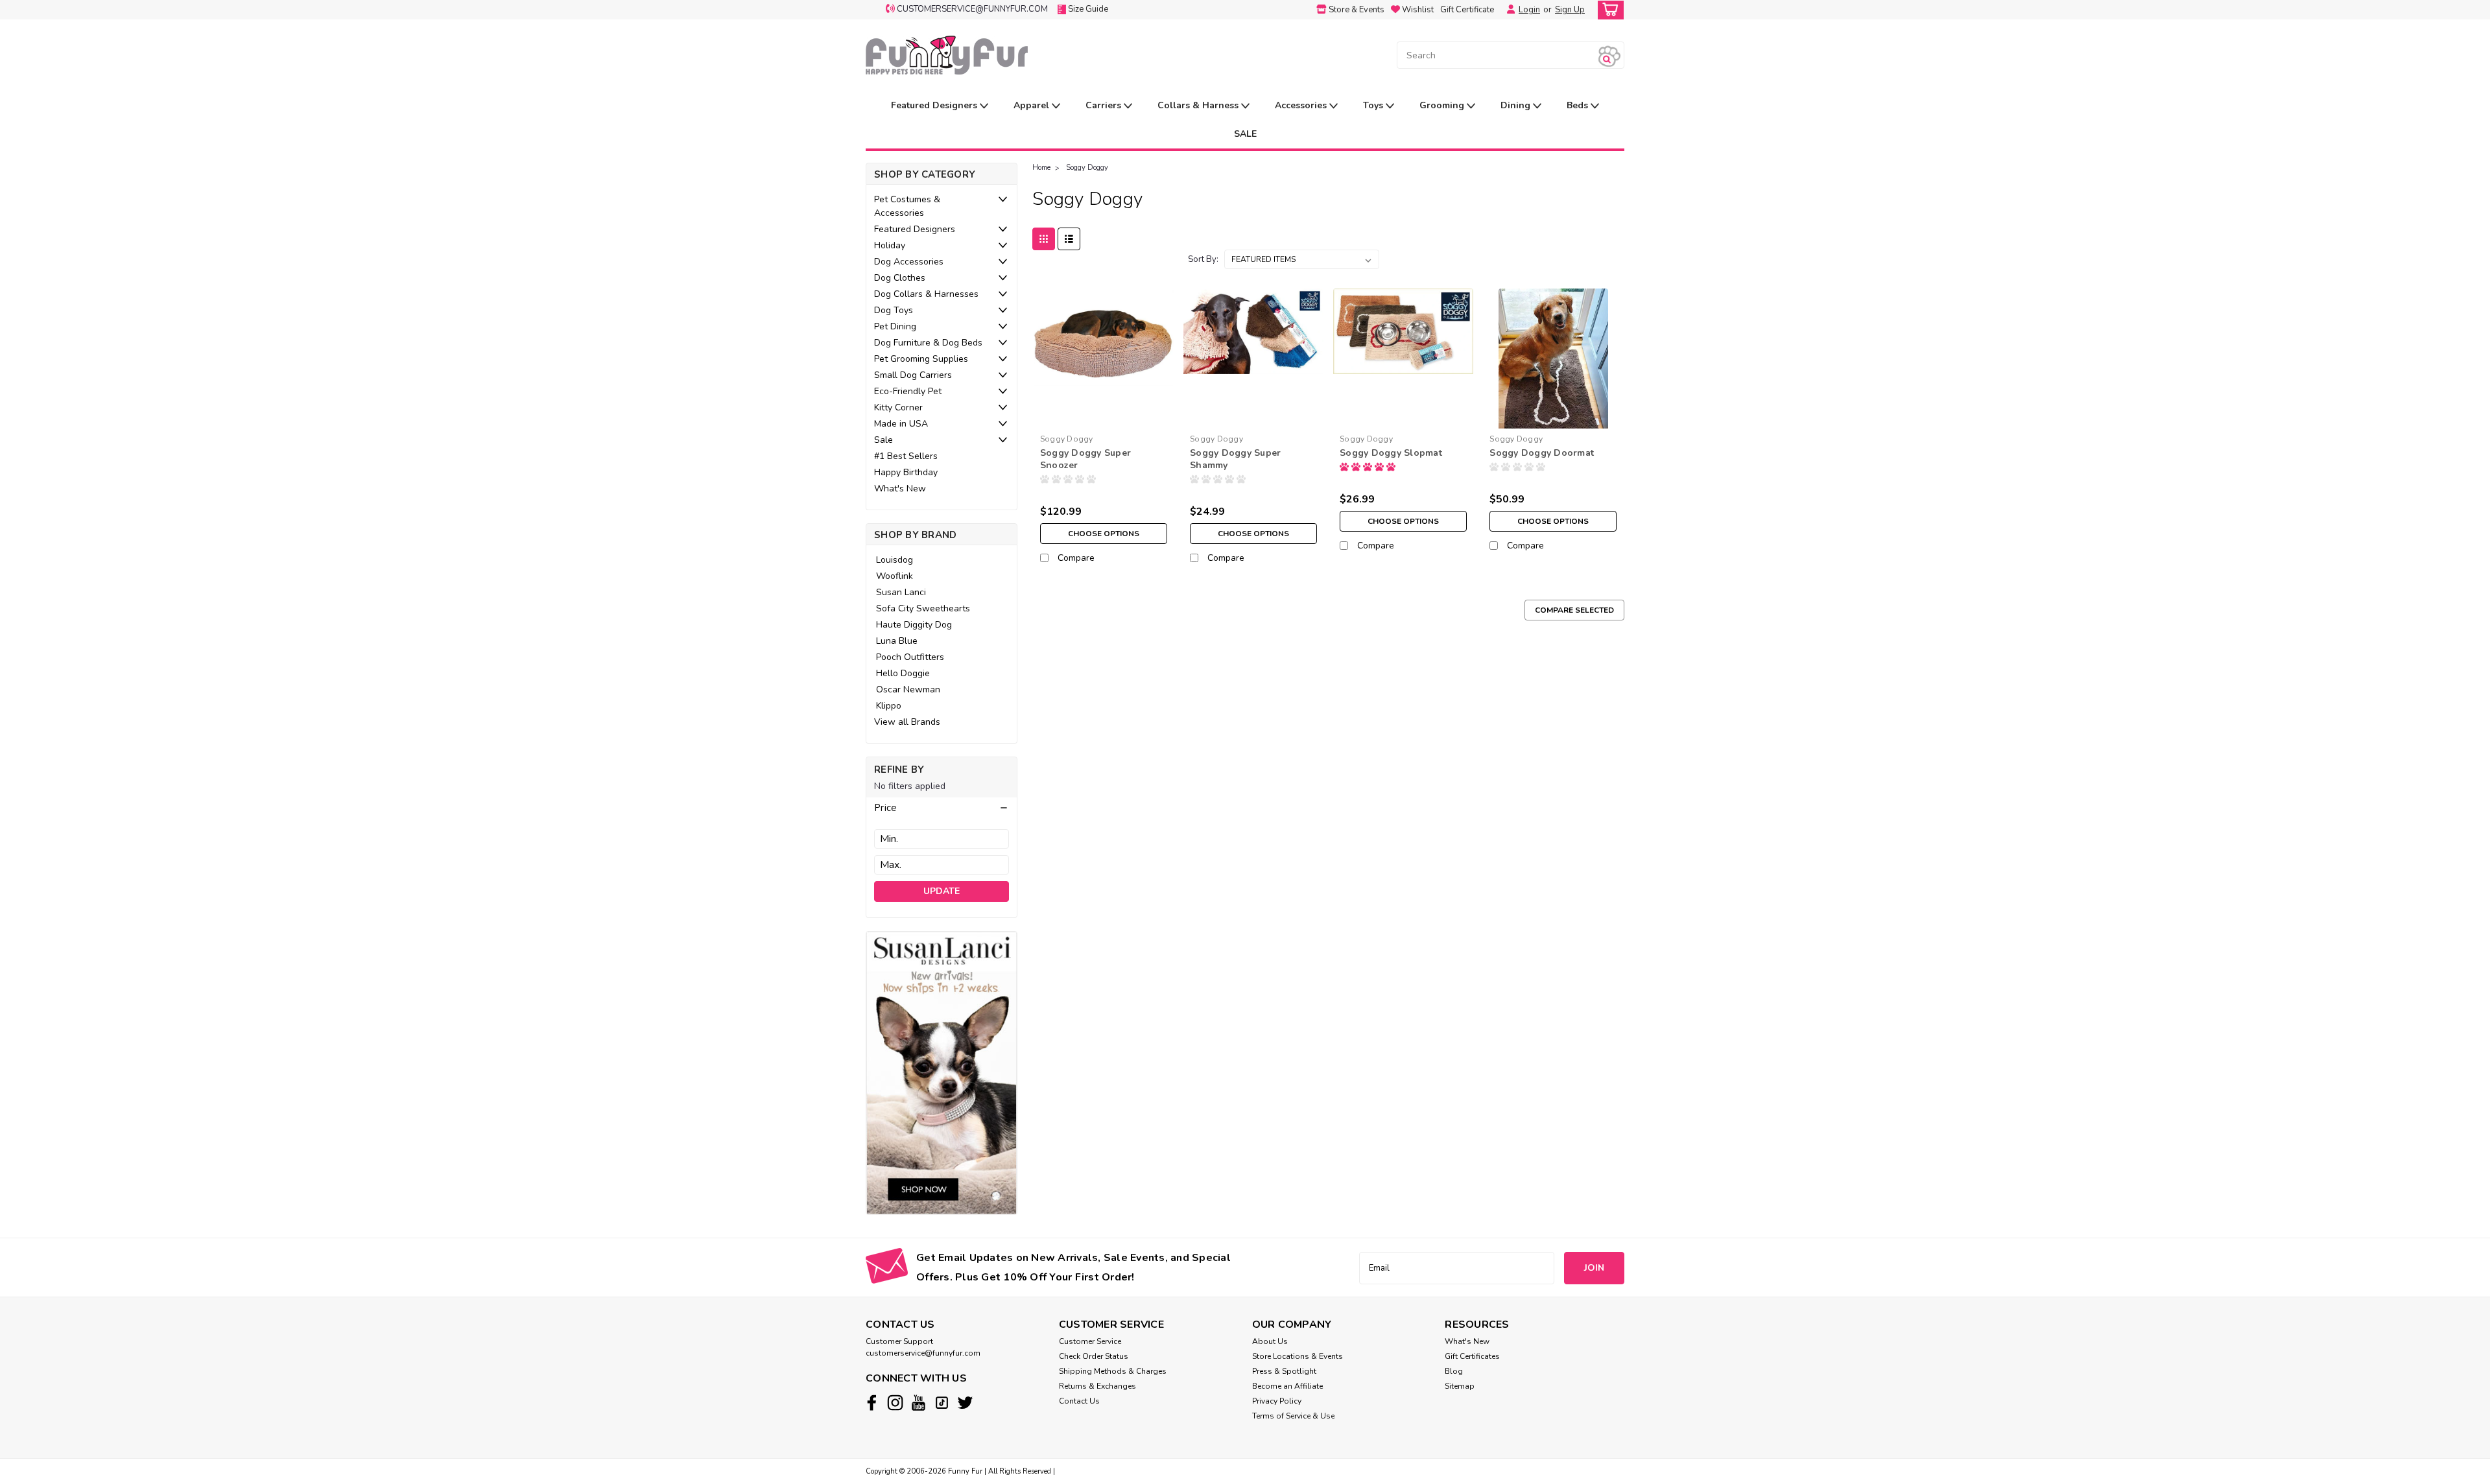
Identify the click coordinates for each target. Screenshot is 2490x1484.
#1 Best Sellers (906, 456)
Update (942, 891)
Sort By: (1203, 259)
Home (1041, 168)
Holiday (890, 245)
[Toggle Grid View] (1044, 239)
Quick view (1103, 418)
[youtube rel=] (919, 1403)
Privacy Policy (1277, 1401)
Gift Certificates (1472, 1356)
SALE (1245, 134)
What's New (900, 489)
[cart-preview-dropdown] (1608, 10)
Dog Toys (894, 310)
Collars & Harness (1199, 105)
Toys (1374, 105)
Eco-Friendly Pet (908, 391)
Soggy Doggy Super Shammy (1235, 459)
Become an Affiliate (1287, 1386)
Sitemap (1460, 1386)
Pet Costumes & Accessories (907, 206)
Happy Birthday (906, 472)
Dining (1517, 105)
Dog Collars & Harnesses (926, 294)
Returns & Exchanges (1097, 1386)
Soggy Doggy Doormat (1542, 453)
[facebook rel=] (872, 1403)
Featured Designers (935, 105)
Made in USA (901, 424)
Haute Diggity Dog (914, 625)
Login (1529, 10)
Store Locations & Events (1298, 1356)
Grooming (1443, 105)
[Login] (1508, 10)
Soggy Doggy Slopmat (1391, 453)
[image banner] (942, 1072)
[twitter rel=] (965, 1403)
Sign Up (1570, 10)
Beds (1579, 105)
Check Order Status (1094, 1356)
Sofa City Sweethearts (923, 608)
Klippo (889, 706)
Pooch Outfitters (910, 657)
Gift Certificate (1467, 10)
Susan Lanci (901, 592)
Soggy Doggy (1087, 168)
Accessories (1302, 105)
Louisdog (895, 560)
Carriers (1105, 105)
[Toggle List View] (1069, 239)
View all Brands (907, 722)
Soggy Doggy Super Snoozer (1085, 459)
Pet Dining (895, 326)
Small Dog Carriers (913, 375)
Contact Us (1079, 1401)
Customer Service (1090, 1341)
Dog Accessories (909, 262)
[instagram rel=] (895, 1403)
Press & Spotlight (1284, 1371)
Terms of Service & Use (1293, 1416)
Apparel (1033, 105)
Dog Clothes (900, 278)
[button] (942, 808)
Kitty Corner (898, 407)
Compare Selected (1574, 610)
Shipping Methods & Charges (1113, 1371)
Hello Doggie (903, 673)
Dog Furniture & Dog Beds (928, 343)
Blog (1454, 1371)
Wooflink (895, 576)
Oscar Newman (908, 689)
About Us (1270, 1341)
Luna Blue (897, 641)
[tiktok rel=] (942, 1403)
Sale (883, 440)
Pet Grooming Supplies (921, 359)
